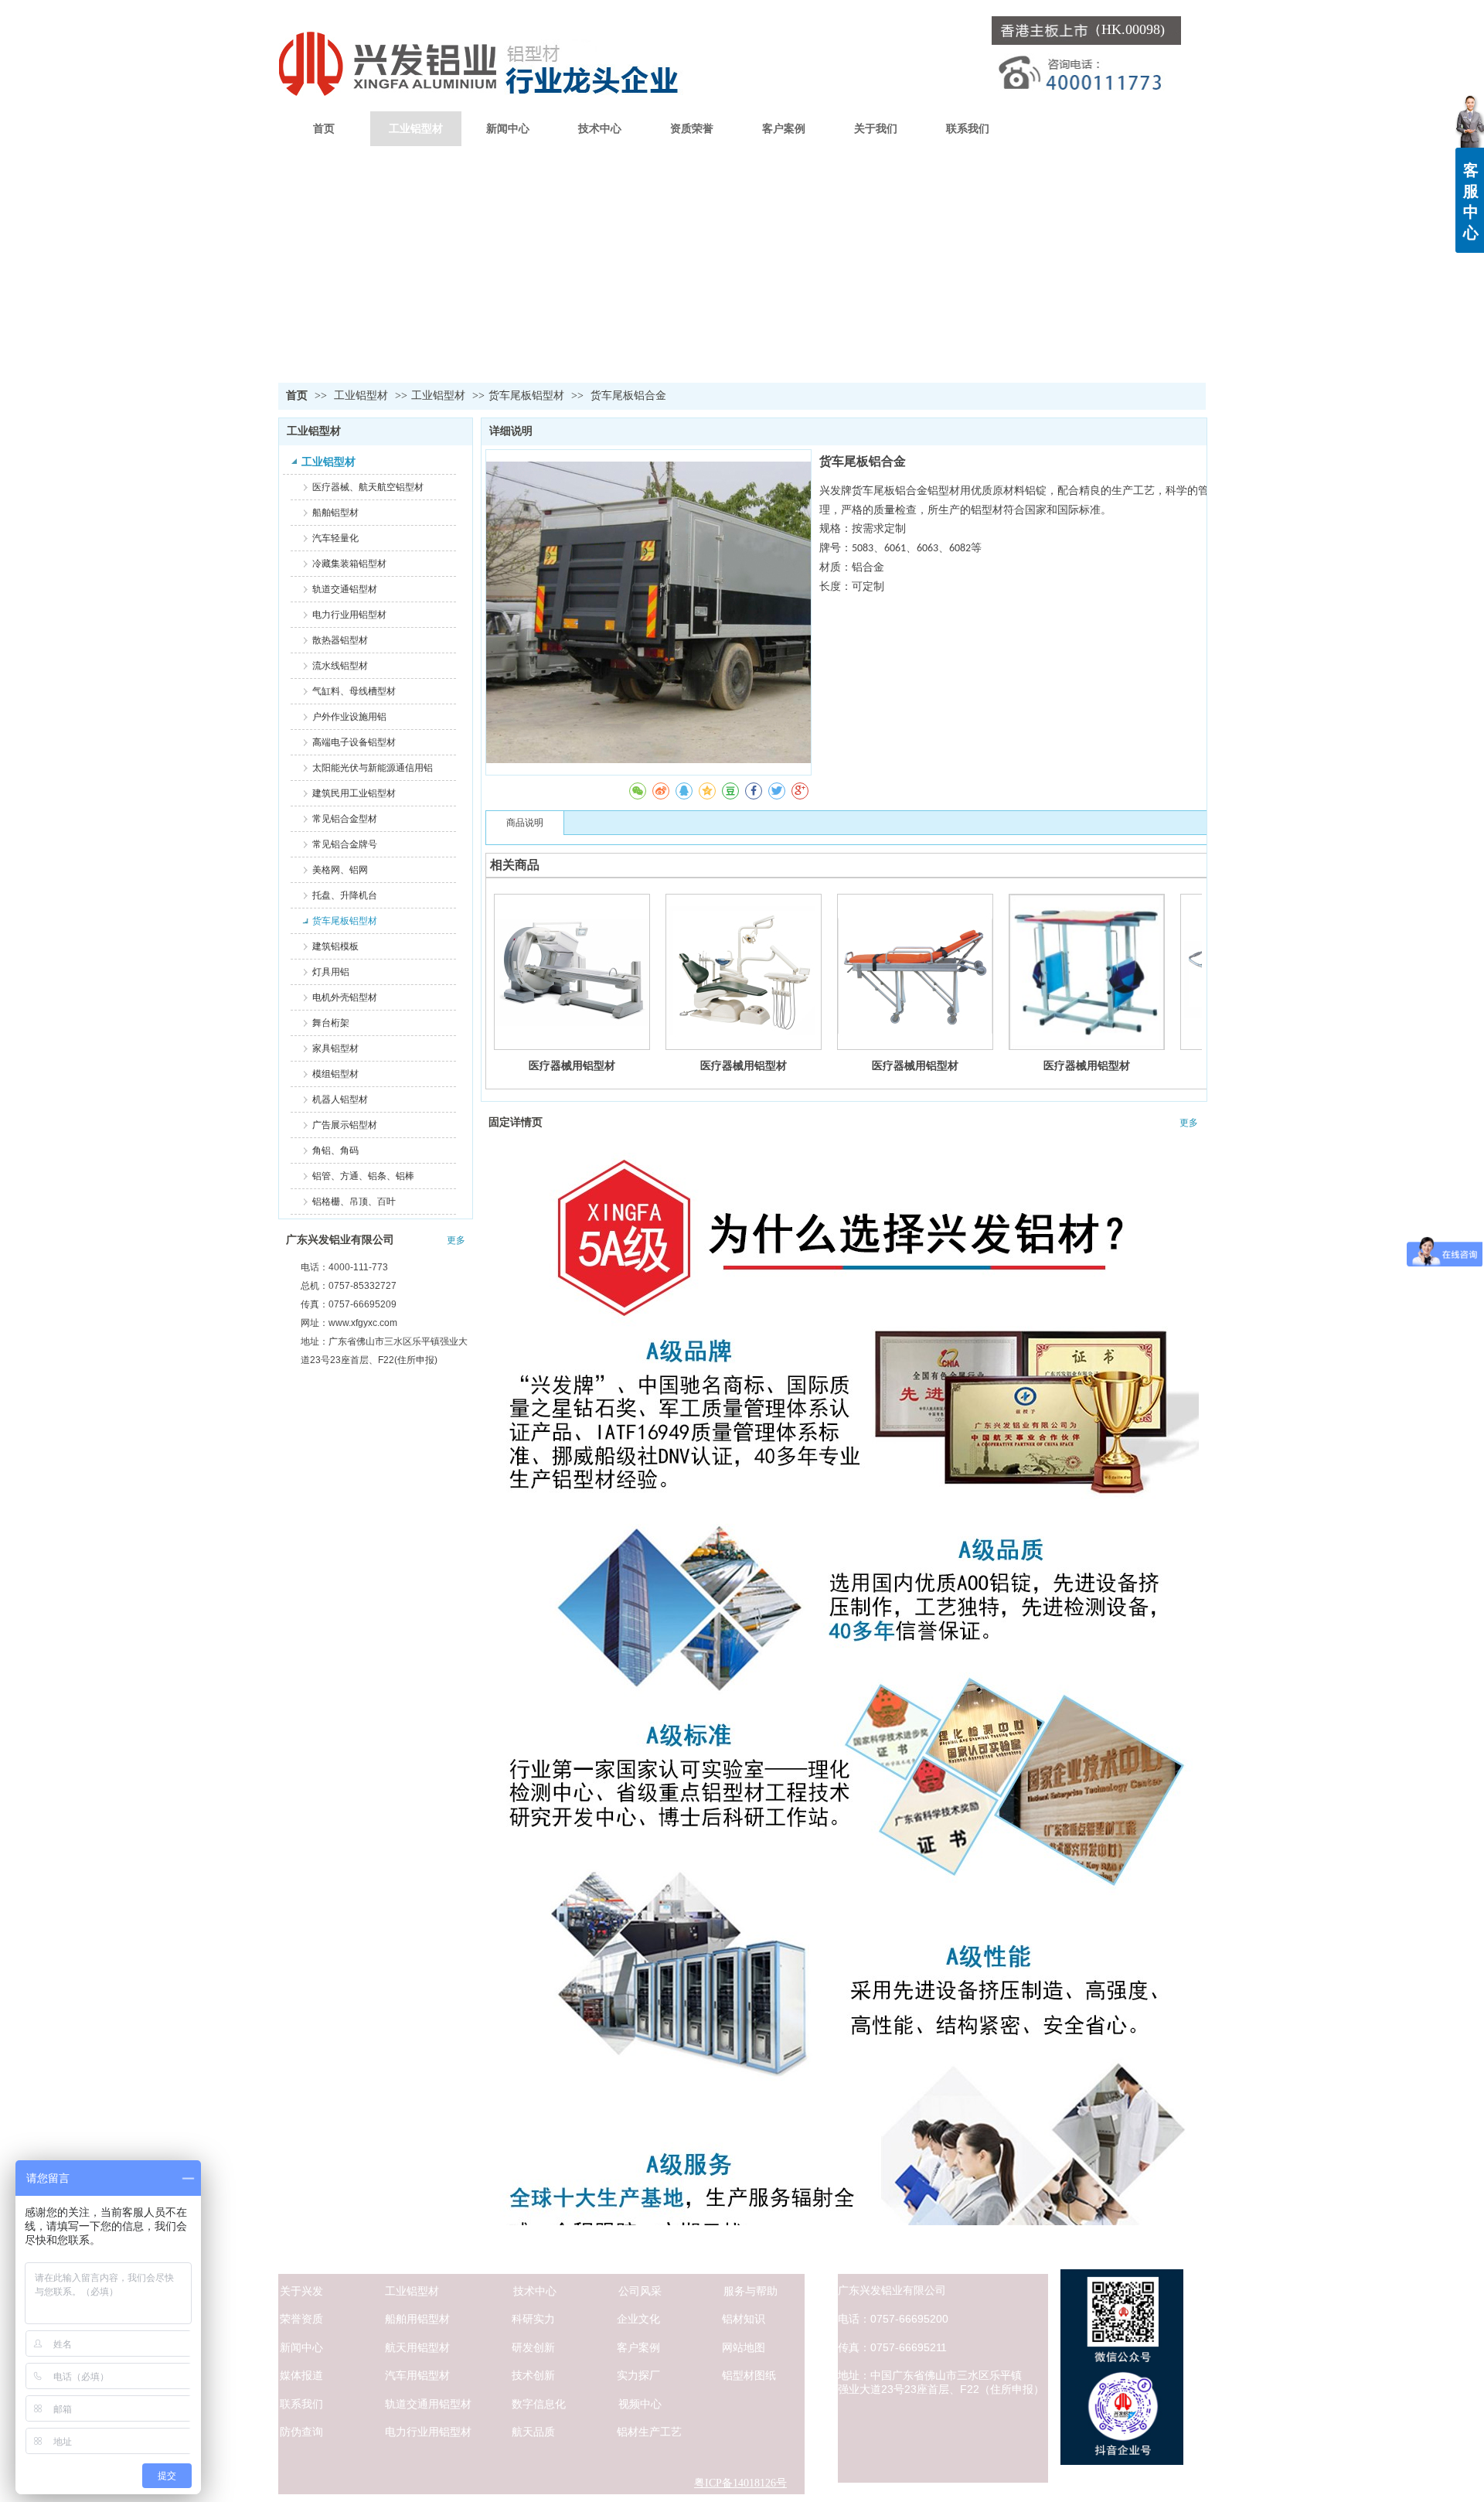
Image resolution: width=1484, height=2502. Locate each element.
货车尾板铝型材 (526, 395)
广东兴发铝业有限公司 (340, 1240)
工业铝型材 (362, 395)
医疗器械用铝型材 (572, 1065)
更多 (456, 1240)
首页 (297, 395)
